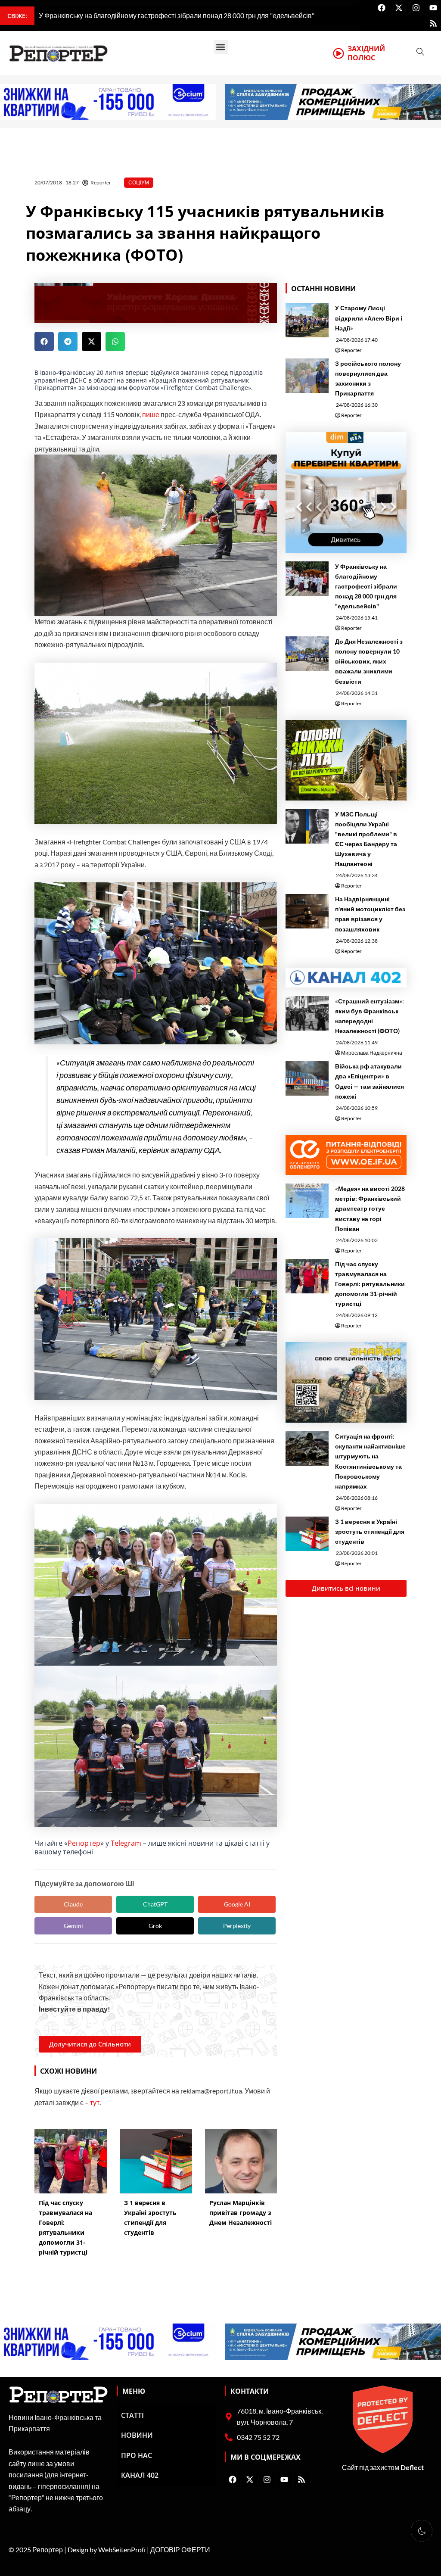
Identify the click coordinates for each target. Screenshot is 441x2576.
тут (95, 2102)
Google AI (237, 1904)
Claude (73, 1904)
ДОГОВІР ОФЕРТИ (180, 2550)
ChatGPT (155, 1904)
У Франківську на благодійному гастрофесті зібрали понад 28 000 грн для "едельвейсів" (366, 586)
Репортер (84, 1843)
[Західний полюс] (339, 53)
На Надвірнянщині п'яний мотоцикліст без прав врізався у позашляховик (370, 914)
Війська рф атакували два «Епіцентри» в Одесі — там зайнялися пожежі (370, 1081)
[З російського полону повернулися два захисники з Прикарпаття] (307, 376)
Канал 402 (140, 2475)
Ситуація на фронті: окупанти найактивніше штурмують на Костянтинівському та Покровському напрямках (370, 1461)
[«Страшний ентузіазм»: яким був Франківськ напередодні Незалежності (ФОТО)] (307, 1013)
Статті (132, 2415)
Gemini (73, 1926)
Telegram (126, 1843)
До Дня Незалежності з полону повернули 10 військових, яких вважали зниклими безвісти (369, 661)
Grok (155, 1926)
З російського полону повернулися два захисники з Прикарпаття (368, 378)
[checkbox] (422, 2531)
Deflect (412, 2467)
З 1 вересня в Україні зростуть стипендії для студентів (370, 1531)
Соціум (139, 182)
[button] (221, 47)
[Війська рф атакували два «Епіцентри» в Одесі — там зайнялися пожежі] (307, 1078)
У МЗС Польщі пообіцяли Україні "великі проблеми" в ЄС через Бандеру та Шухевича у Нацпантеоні (366, 839)
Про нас (137, 2455)
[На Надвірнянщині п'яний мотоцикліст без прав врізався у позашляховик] (307, 911)
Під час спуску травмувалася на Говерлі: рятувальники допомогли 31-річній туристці (370, 1284)
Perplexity (237, 1926)
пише (151, 414)
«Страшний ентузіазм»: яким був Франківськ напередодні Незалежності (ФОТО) (370, 1016)
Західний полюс (366, 53)
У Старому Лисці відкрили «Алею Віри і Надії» (369, 318)
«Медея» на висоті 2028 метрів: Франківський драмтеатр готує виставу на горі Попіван (370, 1208)
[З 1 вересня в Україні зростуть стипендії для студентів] (307, 1534)
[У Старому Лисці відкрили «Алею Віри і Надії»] (307, 320)
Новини (137, 2435)
